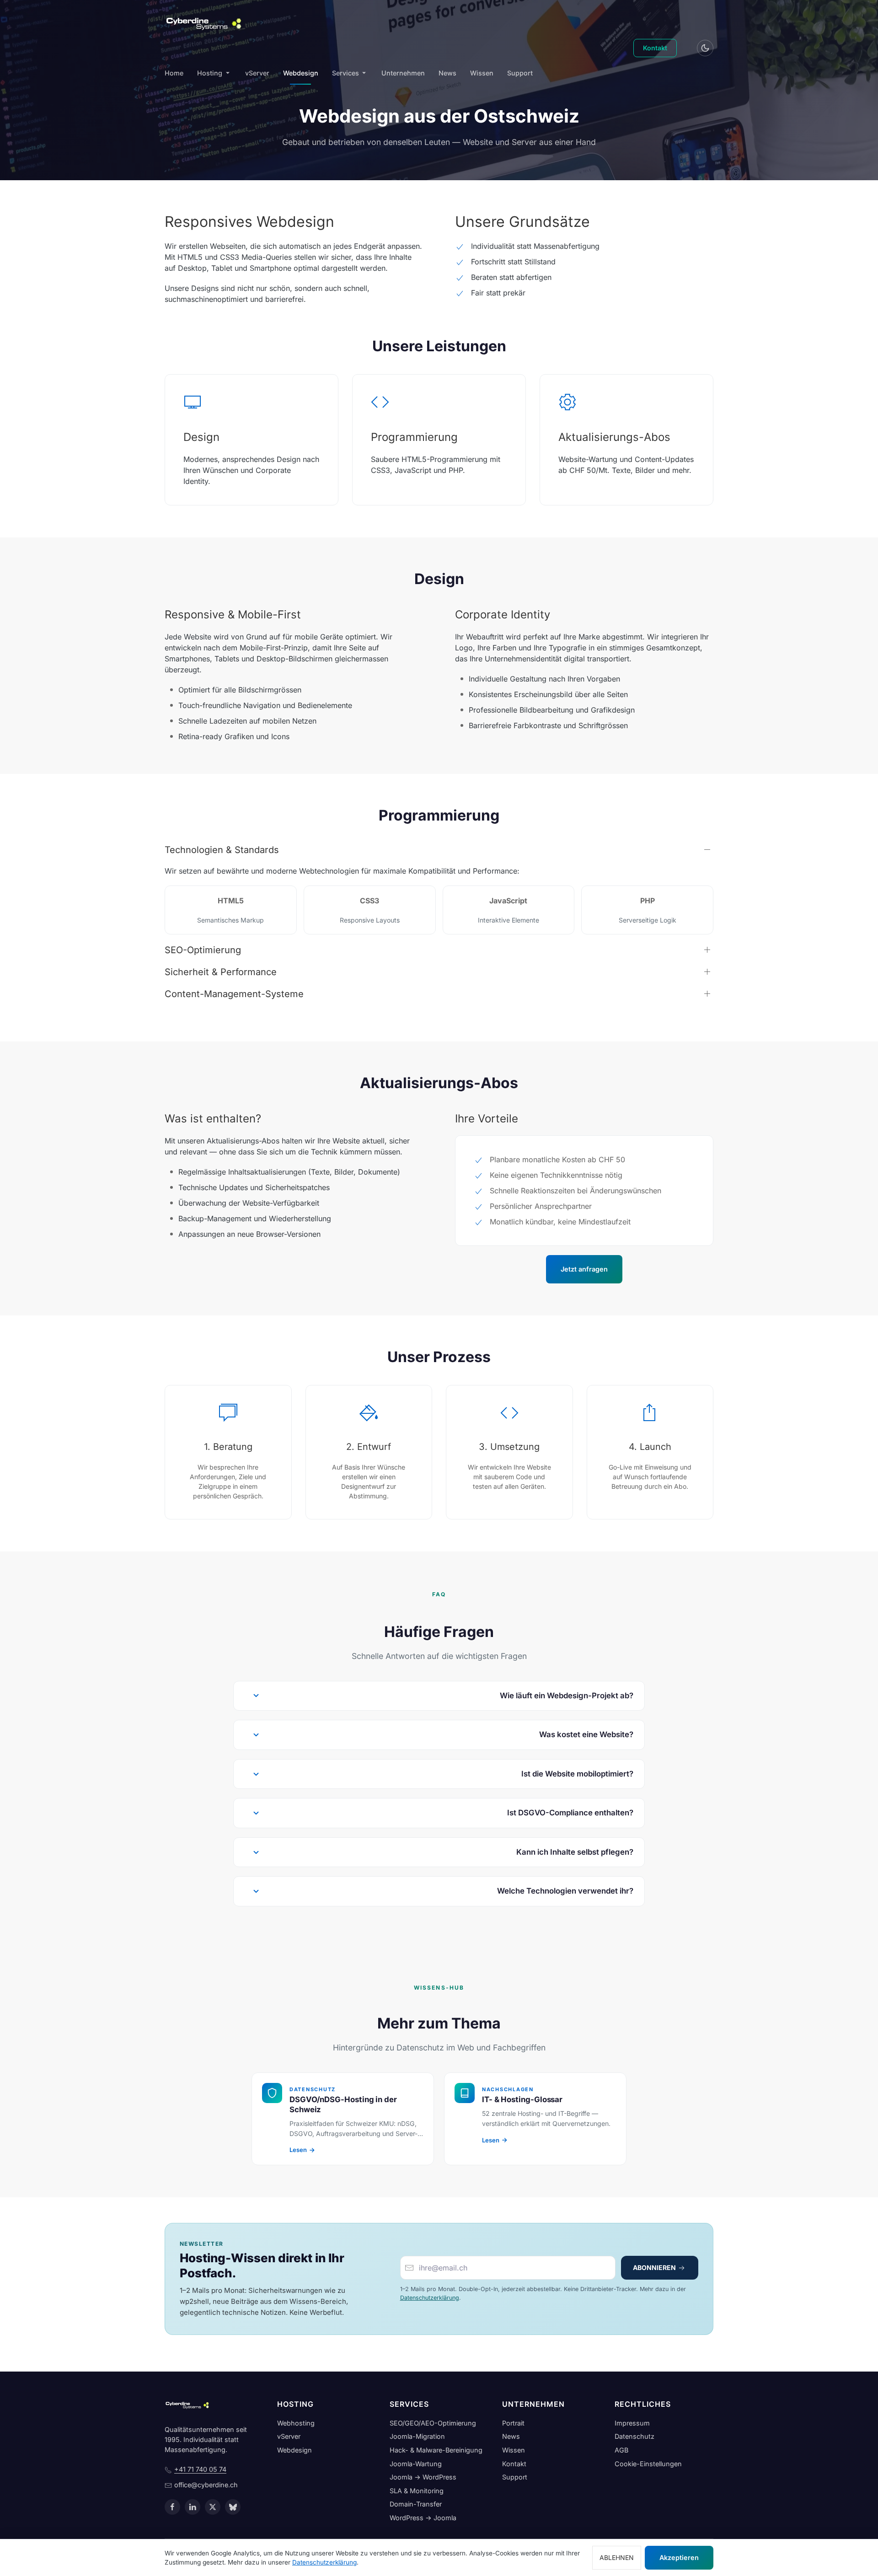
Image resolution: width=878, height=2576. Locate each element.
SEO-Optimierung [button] (203, 950)
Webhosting (296, 2423)
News (447, 73)
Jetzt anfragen (584, 1269)
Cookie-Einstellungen (648, 2464)
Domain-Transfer (416, 2504)
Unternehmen (403, 73)
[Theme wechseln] (705, 48)
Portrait (513, 2423)
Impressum (632, 2423)
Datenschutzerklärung (430, 2298)
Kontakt (655, 48)
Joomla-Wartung (416, 2464)
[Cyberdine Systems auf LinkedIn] (193, 2507)
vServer (257, 73)
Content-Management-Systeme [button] (234, 994)
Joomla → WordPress (423, 2477)
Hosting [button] (210, 73)
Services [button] (345, 73)
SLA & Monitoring (417, 2491)
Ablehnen (617, 2557)
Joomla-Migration (417, 2436)
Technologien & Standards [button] (222, 850)
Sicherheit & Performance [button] (221, 972)
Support (520, 73)
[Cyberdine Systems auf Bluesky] (233, 2507)
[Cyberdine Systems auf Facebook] (172, 2507)
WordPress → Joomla (423, 2518)
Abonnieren (655, 2267)
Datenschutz (634, 2436)
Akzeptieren (679, 2557)
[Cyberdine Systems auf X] (213, 2507)
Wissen (482, 73)
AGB (621, 2450)
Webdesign (301, 73)
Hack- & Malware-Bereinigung (436, 2450)
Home (174, 73)
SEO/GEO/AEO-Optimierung (433, 2423)
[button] (439, 1696)
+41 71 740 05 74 (200, 2469)
